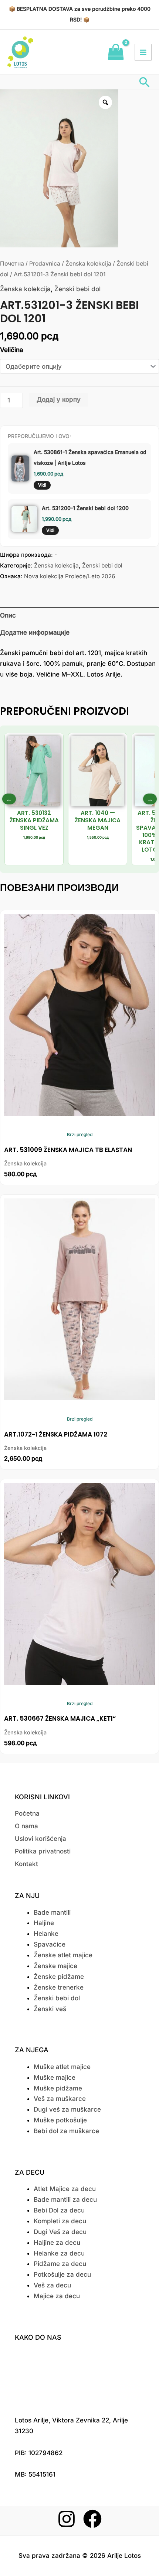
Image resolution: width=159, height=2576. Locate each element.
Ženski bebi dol (77, 289)
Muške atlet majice (62, 2067)
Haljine (44, 1923)
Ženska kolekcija (88, 264)
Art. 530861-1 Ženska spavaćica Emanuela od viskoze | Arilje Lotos (90, 457)
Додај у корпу (59, 399)
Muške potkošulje (60, 2120)
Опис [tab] (8, 615)
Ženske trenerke (59, 1987)
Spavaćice (50, 1944)
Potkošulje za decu (62, 2274)
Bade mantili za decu (65, 2200)
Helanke (46, 1934)
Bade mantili (52, 1912)
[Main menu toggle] (143, 52)
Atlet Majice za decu (65, 2189)
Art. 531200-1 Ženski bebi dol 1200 (85, 508)
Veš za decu (52, 2285)
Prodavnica (45, 264)
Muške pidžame (58, 2088)
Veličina (12, 350)
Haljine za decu (57, 2243)
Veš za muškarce (60, 2099)
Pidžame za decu (60, 2264)
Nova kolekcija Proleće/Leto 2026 (70, 576)
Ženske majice (55, 1966)
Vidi (42, 485)
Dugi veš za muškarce (67, 2109)
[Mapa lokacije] (79, 2376)
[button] (145, 82)
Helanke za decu (59, 2253)
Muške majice (55, 2077)
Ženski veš (50, 2009)
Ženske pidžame (59, 1977)
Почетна (12, 264)
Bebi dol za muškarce (66, 2131)
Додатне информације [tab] (35, 632)
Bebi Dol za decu (59, 2210)
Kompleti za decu (60, 2221)
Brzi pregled (80, 1134)
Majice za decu (57, 2296)
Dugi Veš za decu (60, 2232)
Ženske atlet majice (63, 1955)
